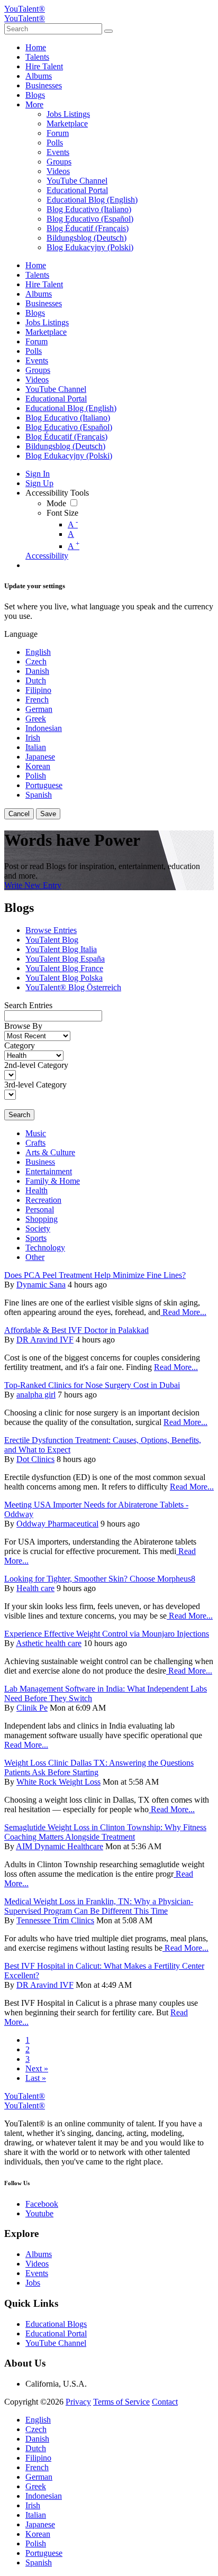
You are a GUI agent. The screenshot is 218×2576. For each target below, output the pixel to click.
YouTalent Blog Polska (64, 978)
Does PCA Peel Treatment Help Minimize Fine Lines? (95, 1275)
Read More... (183, 1312)
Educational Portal (56, 2333)
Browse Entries (51, 930)
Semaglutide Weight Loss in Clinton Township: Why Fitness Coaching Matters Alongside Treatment (105, 1832)
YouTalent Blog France (64, 968)
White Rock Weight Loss (58, 1782)
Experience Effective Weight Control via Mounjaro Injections (107, 1634)
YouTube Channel (56, 2343)
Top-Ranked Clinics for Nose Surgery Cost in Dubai (92, 1385)
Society (38, 1228)
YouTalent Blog (52, 940)
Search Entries (28, 1005)
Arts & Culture (50, 1152)
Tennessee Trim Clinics (55, 1920)
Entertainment (49, 1171)
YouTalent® (25, 9)
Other (35, 1257)
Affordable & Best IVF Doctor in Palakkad (76, 1330)
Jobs (33, 2283)
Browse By (23, 1026)
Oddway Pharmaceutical (57, 1524)
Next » (37, 2068)
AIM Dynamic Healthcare (60, 1846)
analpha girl (36, 1395)
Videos (37, 2264)
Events (37, 2273)
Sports (36, 1238)
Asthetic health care (49, 1643)
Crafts (35, 1143)
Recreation (43, 1200)
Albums (39, 2254)
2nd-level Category (36, 1065)
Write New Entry (33, 885)
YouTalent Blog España (65, 959)
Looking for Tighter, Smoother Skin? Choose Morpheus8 (100, 1579)
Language (21, 634)
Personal (40, 1209)
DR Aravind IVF (45, 1340)
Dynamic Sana (41, 1285)
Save (48, 814)
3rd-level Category (35, 1085)
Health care (35, 1588)
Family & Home (53, 1181)
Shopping (42, 1219)
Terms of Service (121, 2402)
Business (40, 1162)
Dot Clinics (35, 1459)
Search (19, 1115)
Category (20, 1045)
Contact (165, 2402)
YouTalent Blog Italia (61, 949)
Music (36, 1133)
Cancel (19, 814)
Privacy (78, 2402)
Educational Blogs (56, 2324)
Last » (36, 2078)
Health (37, 1190)
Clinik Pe (32, 1708)
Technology (45, 1248)
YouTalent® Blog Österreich (73, 987)
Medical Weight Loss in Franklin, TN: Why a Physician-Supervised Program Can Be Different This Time (99, 1906)
